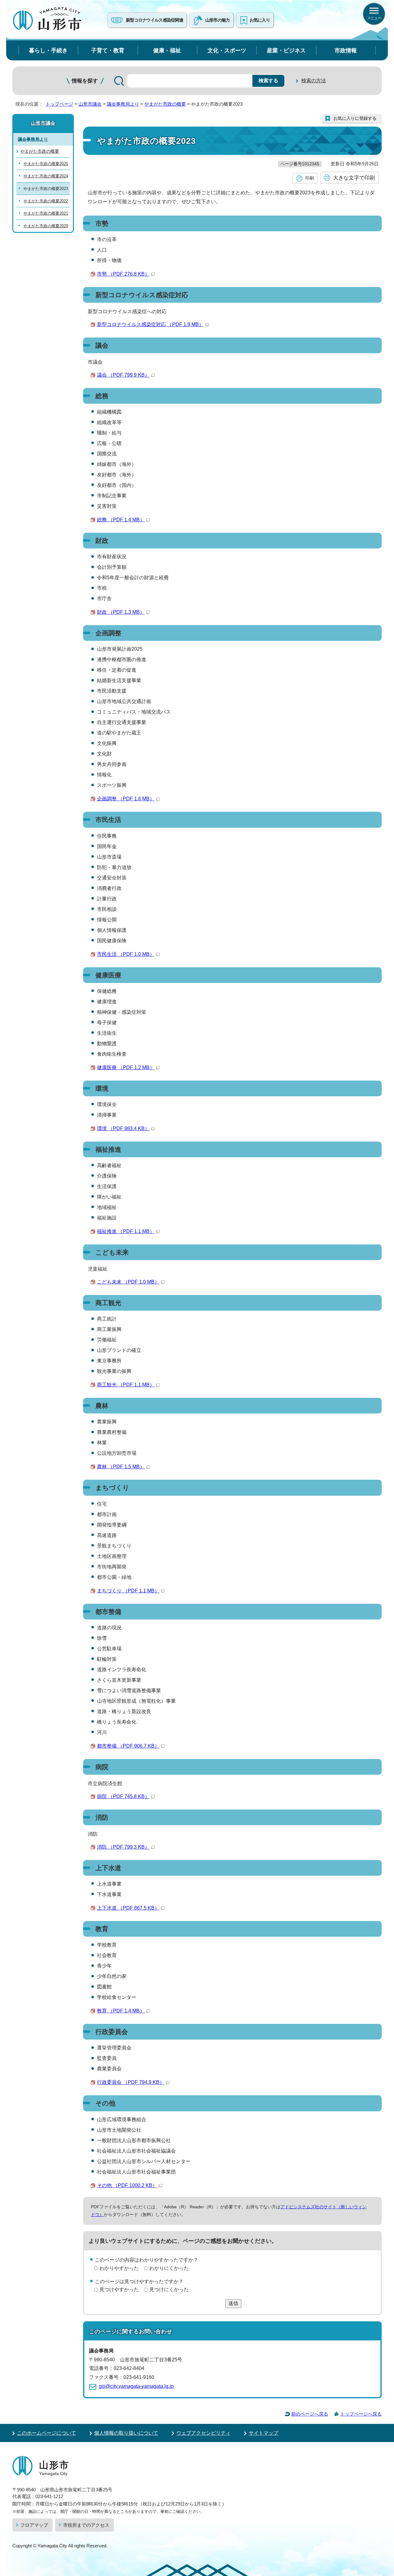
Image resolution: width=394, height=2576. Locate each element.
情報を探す (85, 81)
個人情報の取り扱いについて (126, 2433)
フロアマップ (34, 2525)
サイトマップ (263, 2433)
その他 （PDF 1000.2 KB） (127, 2185)
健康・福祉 (167, 50)
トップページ (59, 104)
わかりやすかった (119, 2268)
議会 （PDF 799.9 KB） (123, 375)
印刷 (310, 178)
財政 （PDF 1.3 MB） (121, 612)
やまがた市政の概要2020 (46, 226)
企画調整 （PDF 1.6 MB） (126, 799)
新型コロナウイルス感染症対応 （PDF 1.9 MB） (150, 324)
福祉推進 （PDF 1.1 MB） (126, 1231)
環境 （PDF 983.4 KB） (123, 1128)
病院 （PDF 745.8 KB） (123, 1796)
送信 (233, 2303)
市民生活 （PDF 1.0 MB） (126, 954)
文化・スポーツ (227, 50)
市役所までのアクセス (86, 2525)
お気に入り (260, 20)
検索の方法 (314, 81)
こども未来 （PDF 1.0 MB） (128, 1282)
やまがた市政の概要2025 (46, 164)
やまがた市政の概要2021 (46, 213)
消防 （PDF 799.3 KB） (123, 1847)
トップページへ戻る (361, 2414)
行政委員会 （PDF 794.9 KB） (131, 2082)
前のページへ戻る (310, 2414)
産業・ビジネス (286, 50)
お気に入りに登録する (355, 118)
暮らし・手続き (48, 50)
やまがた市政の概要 (165, 104)
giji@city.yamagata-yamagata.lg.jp (136, 2386)
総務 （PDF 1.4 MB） (121, 520)
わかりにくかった (169, 2268)
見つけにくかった (169, 2289)
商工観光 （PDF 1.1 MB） (126, 1385)
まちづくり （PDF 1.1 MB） (128, 1591)
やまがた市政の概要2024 (46, 176)
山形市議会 (90, 104)
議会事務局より (123, 104)
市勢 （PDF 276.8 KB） (123, 274)
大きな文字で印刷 (354, 178)
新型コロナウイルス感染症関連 (155, 20)
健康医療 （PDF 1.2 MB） (126, 1068)
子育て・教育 (108, 50)
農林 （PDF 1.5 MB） (121, 1467)
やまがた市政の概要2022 (46, 201)
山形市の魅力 (218, 20)
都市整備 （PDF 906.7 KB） (128, 1746)
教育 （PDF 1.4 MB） (121, 2011)
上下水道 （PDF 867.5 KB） (128, 1908)
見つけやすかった (119, 2289)
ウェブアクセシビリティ (203, 2433)
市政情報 (346, 50)
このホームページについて (46, 2433)
